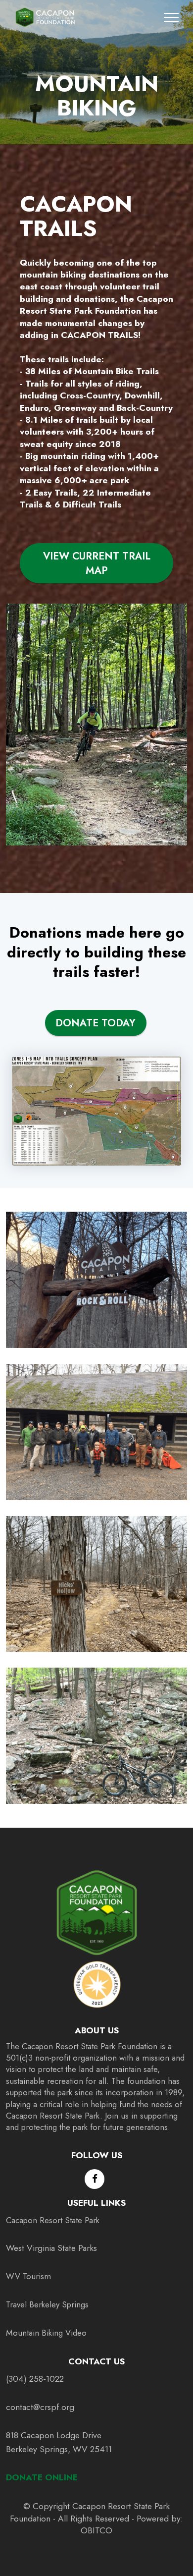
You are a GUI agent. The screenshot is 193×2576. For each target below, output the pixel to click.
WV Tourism (28, 2276)
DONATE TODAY (96, 1023)
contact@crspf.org (40, 2407)
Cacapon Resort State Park (53, 2220)
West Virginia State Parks (51, 2248)
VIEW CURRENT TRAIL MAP (97, 563)
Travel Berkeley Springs (47, 2304)
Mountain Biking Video (46, 2333)
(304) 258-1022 (35, 2379)
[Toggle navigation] (171, 17)
